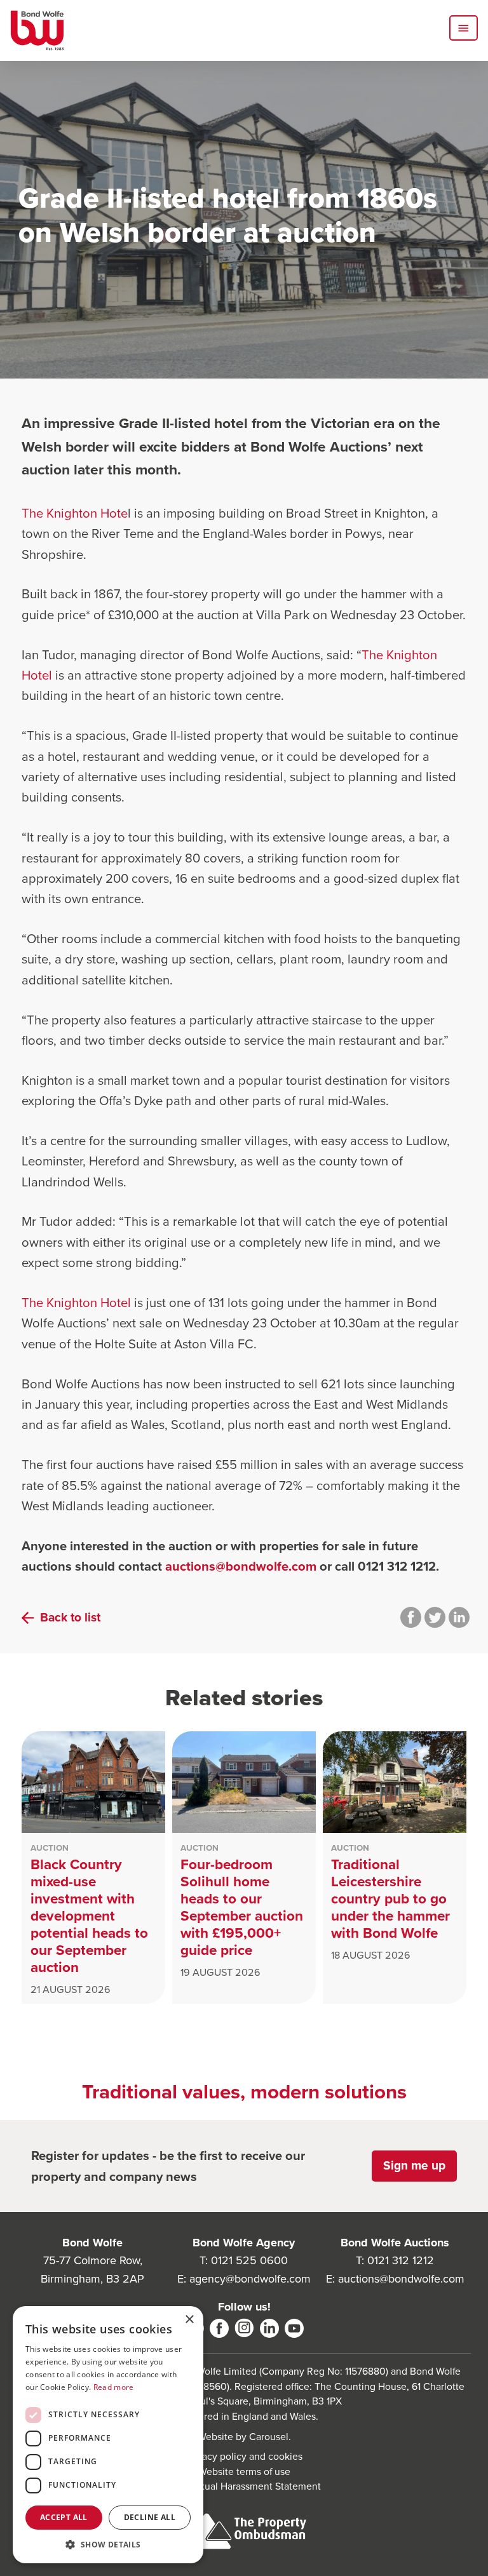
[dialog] (108, 2435)
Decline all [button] (150, 2517)
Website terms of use (244, 2472)
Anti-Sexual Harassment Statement (244, 2486)
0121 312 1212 (401, 2260)
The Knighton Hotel (76, 1303)
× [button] (189, 2320)
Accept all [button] (64, 2517)
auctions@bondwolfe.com (241, 1566)
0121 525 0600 (249, 2260)
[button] (108, 2544)
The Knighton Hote (75, 513)
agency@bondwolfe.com (250, 2279)
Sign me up (414, 2165)
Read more (114, 2387)
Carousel (269, 2437)
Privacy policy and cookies (244, 2456)
